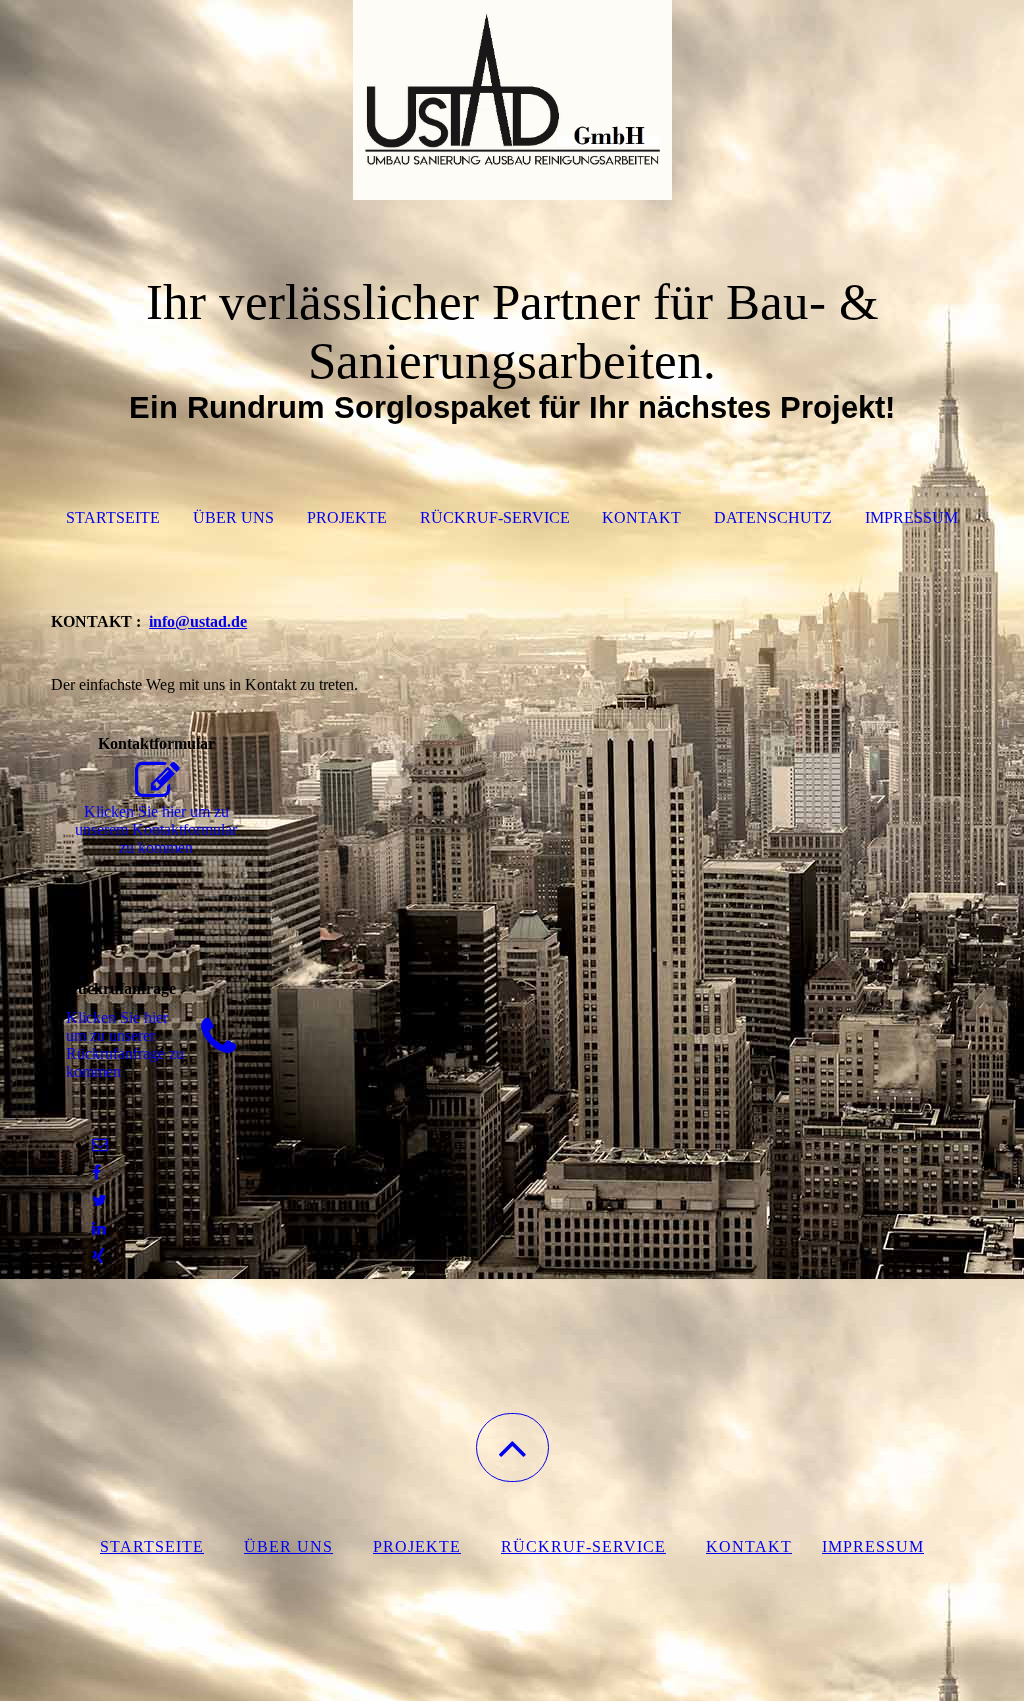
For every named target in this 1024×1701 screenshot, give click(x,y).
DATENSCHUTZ (773, 517)
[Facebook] (96, 1172)
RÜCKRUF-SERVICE (495, 517)
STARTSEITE (113, 517)
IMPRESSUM (911, 517)
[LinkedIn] (99, 1228)
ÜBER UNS (233, 517)
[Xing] (98, 1256)
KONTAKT (641, 517)
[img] (512, 100)
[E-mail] (100, 1144)
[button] (512, 1447)
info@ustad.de (198, 621)
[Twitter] (99, 1200)
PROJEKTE (347, 517)
